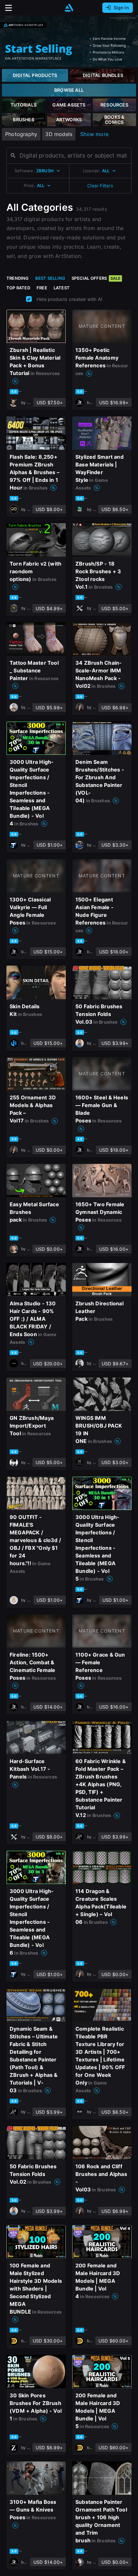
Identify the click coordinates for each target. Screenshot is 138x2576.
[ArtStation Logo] (69, 8)
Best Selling (50, 278)
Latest (62, 288)
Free (42, 288)
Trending (18, 278)
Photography (21, 134)
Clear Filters (100, 186)
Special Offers (96, 278)
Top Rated (18, 288)
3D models (59, 134)
